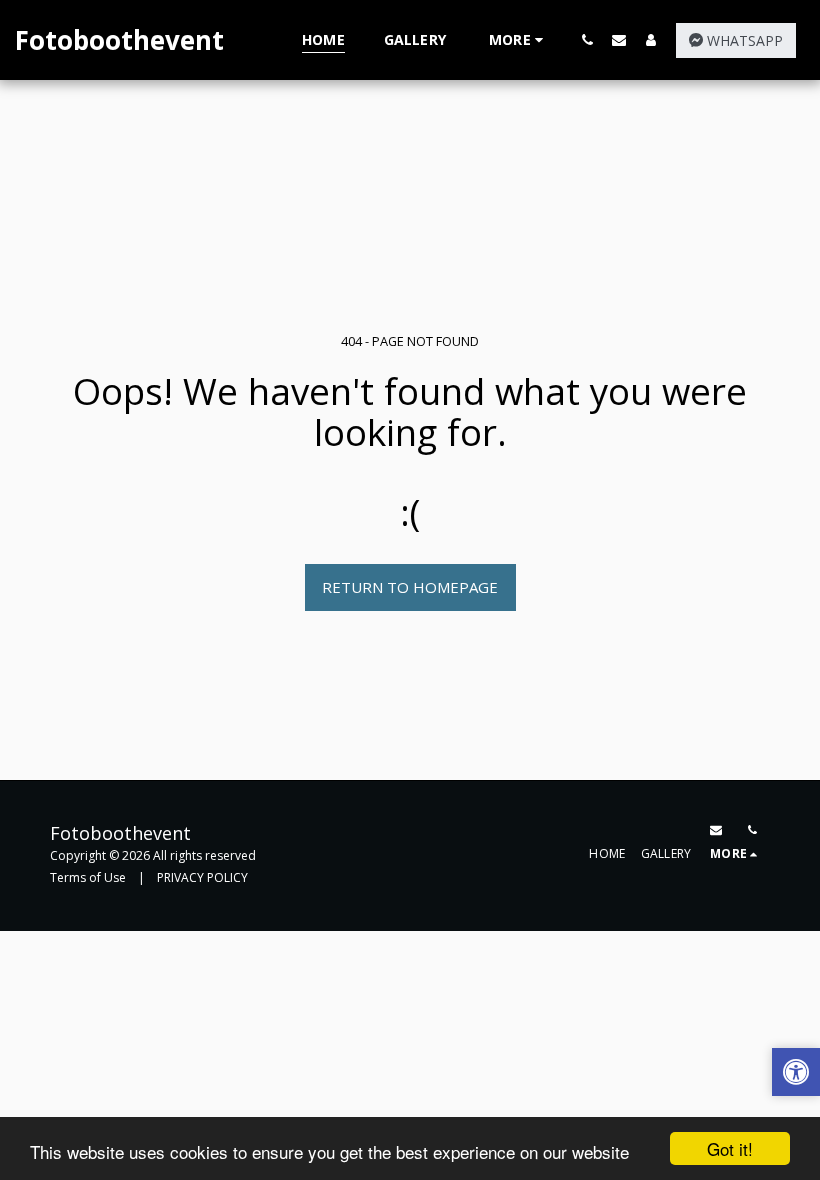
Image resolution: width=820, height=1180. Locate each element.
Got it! (730, 1148)
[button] (587, 39)
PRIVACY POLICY (202, 877)
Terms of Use (88, 877)
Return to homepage (410, 587)
